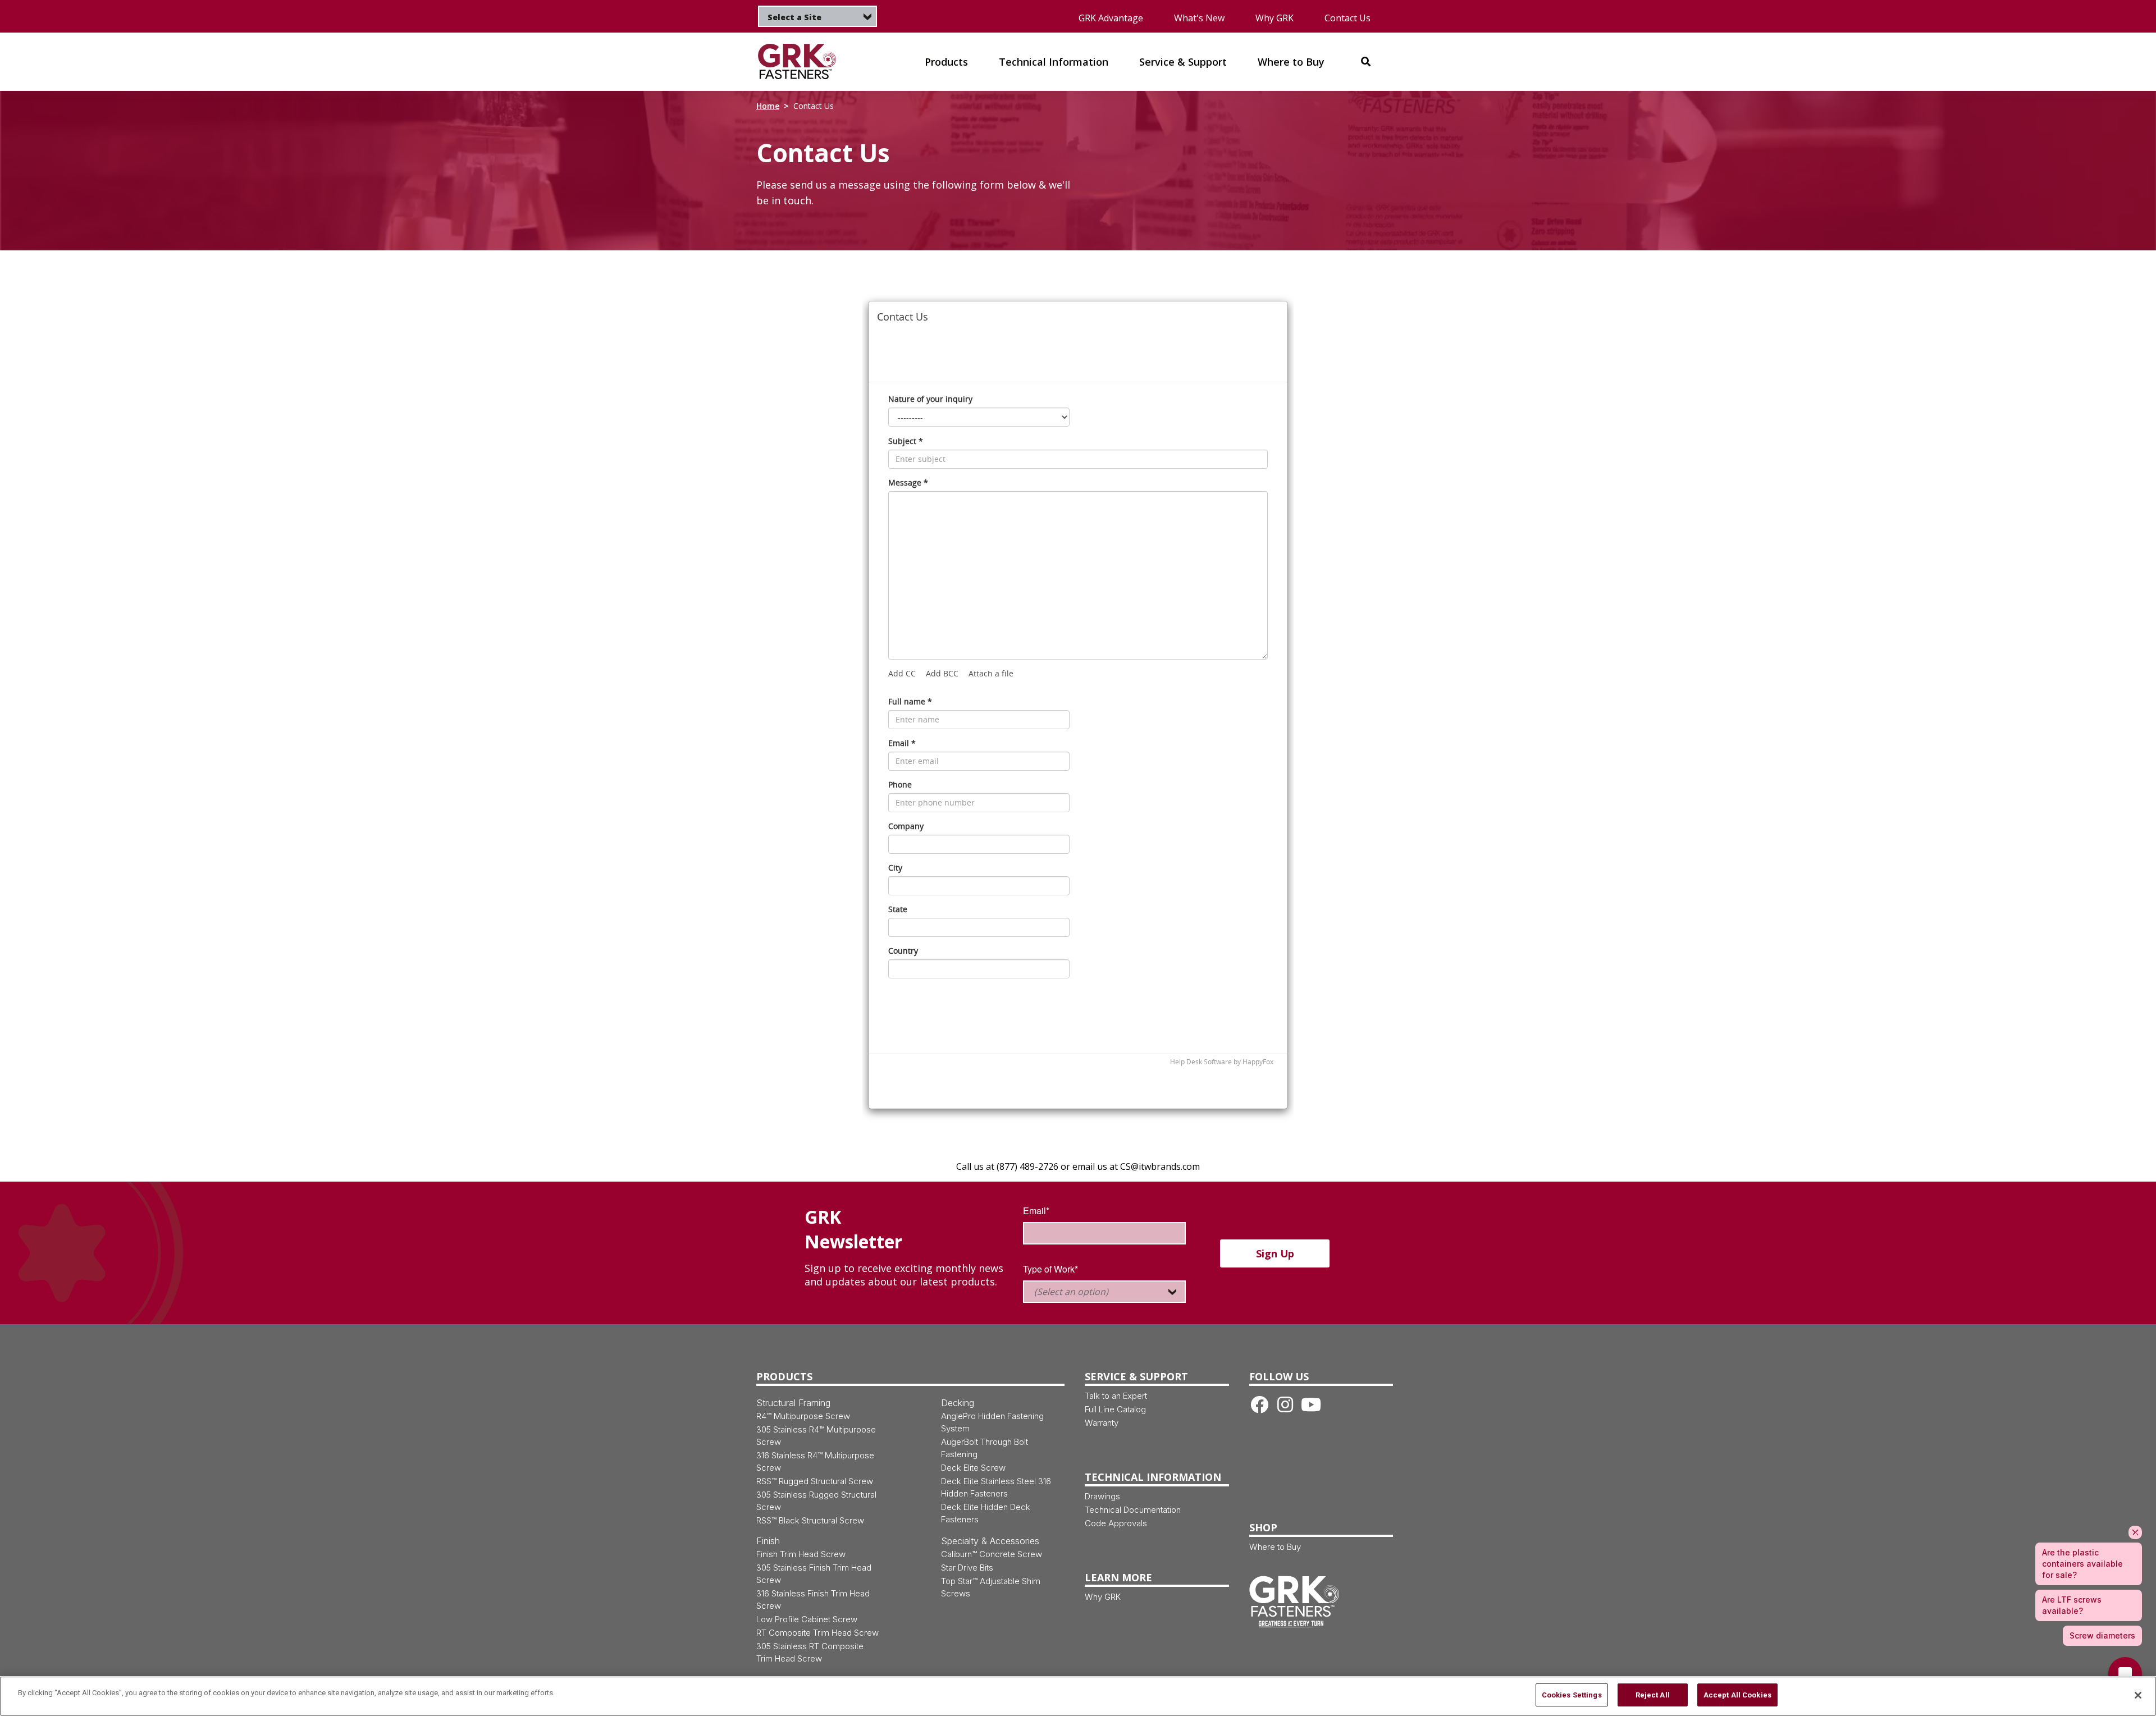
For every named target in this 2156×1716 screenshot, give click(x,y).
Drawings (1102, 1496)
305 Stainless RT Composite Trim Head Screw (810, 1652)
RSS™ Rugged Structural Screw (815, 1481)
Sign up (1275, 1253)
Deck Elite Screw (973, 1468)
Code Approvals (1116, 1523)
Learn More (1118, 1577)
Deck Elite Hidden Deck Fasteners (986, 1513)
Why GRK (1275, 18)
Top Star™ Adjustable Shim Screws (991, 1587)
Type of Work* (1050, 1269)
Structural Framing (793, 1403)
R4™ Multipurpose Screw (803, 1416)
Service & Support (1136, 1376)
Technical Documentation (1133, 1510)
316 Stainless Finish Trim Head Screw (813, 1600)
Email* (1036, 1211)
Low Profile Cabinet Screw (807, 1619)
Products (784, 1376)
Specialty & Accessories (990, 1541)
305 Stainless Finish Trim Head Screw (814, 1574)
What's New (1199, 18)
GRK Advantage (1111, 18)
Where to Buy (1275, 1547)
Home (768, 106)
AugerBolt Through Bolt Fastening (985, 1448)
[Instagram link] (1285, 1404)
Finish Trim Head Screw (801, 1554)
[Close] (2138, 1695)
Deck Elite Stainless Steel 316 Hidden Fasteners (996, 1487)
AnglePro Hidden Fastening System (992, 1422)
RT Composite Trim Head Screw (817, 1633)
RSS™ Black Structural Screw (810, 1520)
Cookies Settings (1572, 1695)
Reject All (1653, 1695)
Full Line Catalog (1115, 1409)
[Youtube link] (1311, 1404)
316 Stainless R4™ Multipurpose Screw (815, 1461)
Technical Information (1153, 1477)
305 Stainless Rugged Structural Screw (816, 1501)
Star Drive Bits (967, 1568)
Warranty (1102, 1423)
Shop (1263, 1527)
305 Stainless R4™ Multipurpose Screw (816, 1436)
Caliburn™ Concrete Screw (992, 1554)
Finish (768, 1541)
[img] (804, 61)
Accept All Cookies (1737, 1695)
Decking (958, 1403)
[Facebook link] (1259, 1404)
